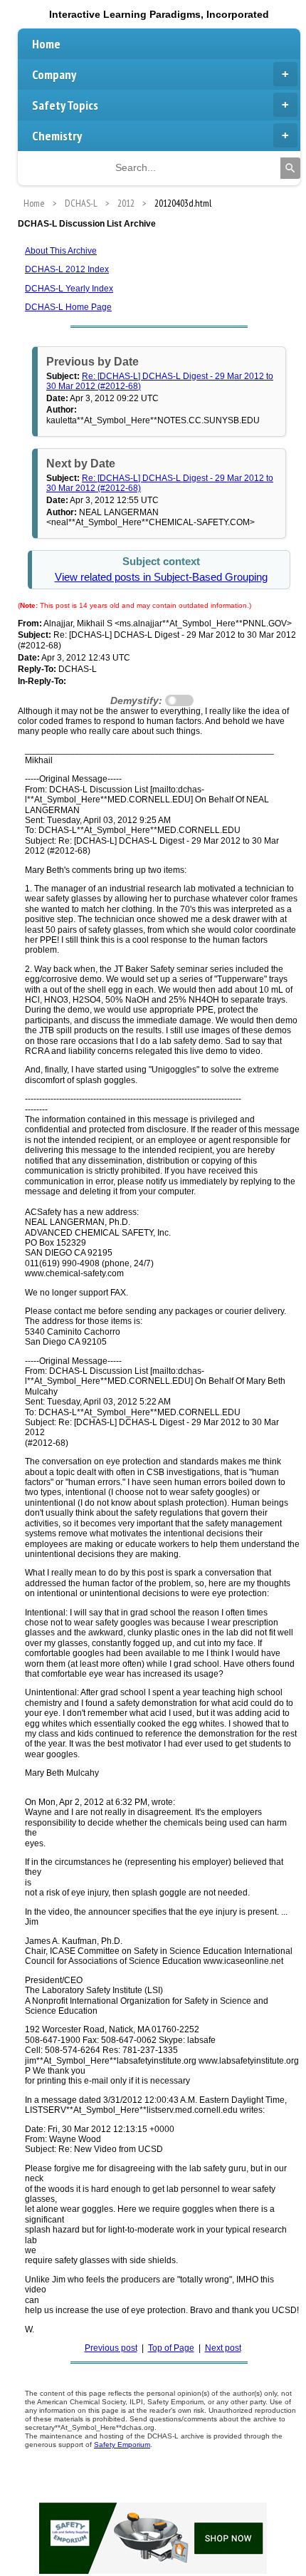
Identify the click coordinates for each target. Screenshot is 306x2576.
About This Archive (61, 251)
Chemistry (57, 136)
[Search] (290, 168)
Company (54, 74)
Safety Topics (65, 105)
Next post (223, 2348)
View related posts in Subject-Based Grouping (161, 577)
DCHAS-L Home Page (68, 307)
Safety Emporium (122, 2445)
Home (46, 44)
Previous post (111, 2348)
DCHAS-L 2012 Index (67, 269)
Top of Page (171, 2348)
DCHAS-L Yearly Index (69, 289)
